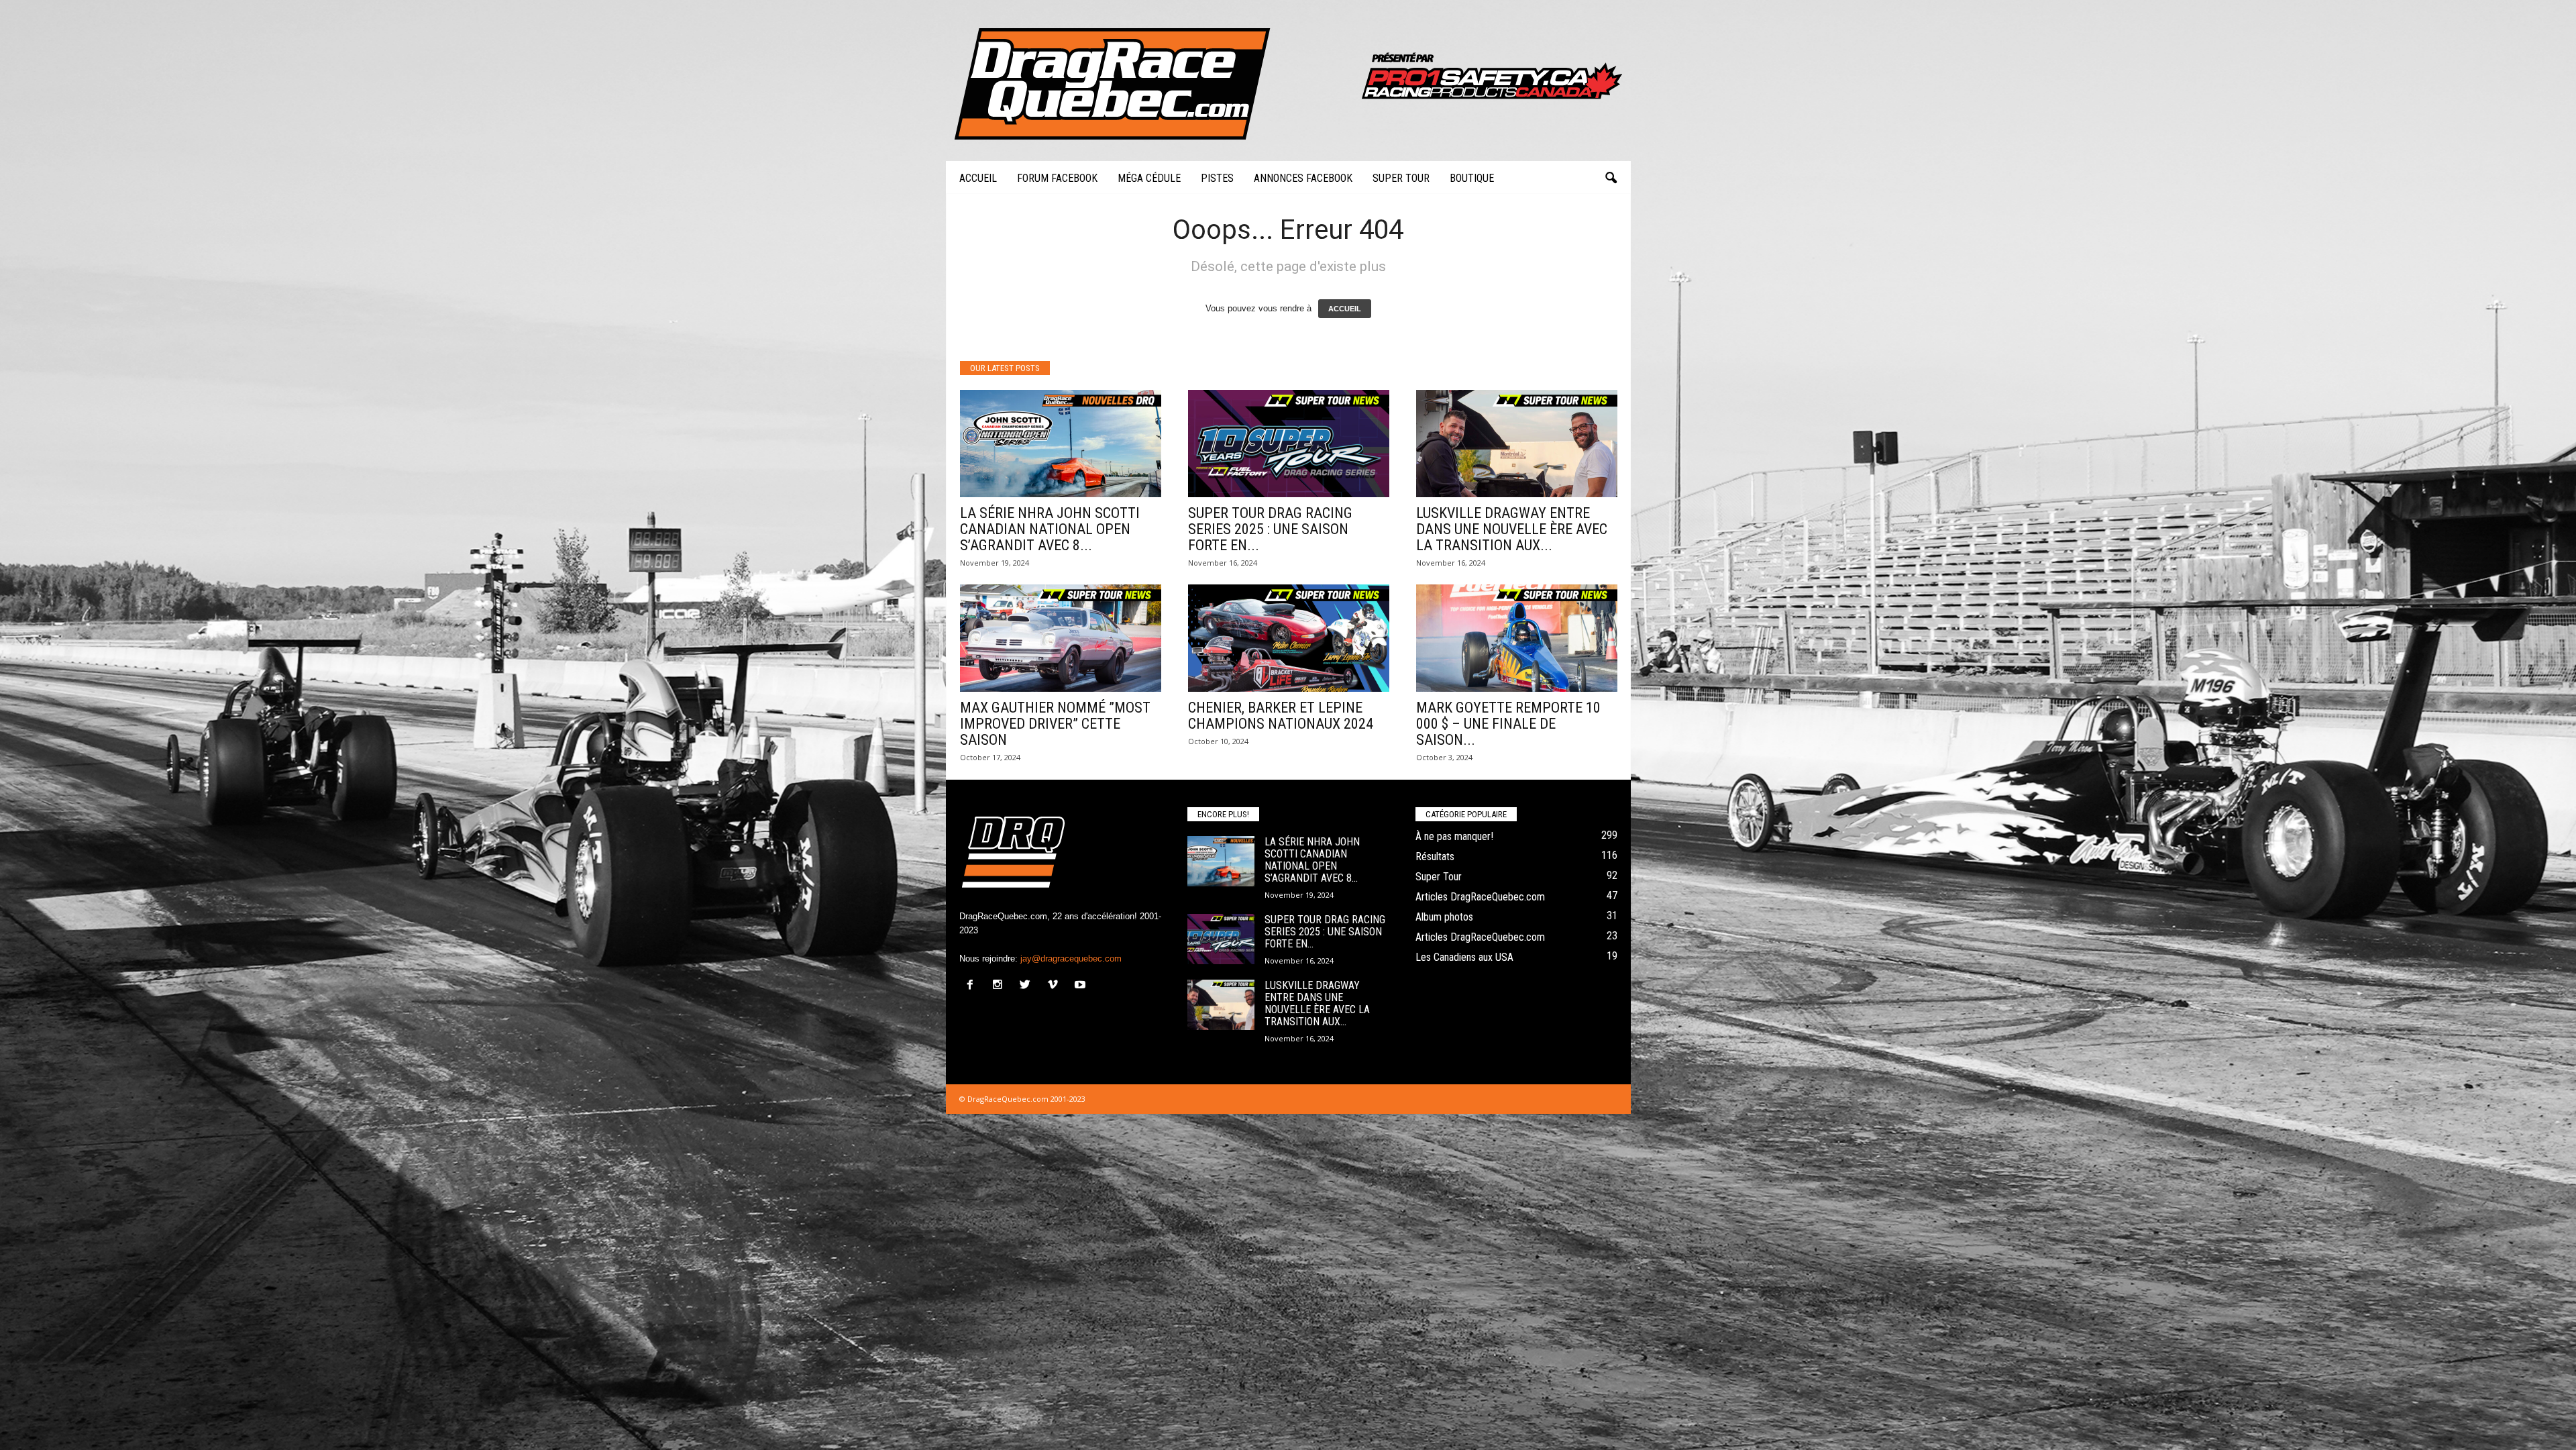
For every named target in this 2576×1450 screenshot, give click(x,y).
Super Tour (1401, 178)
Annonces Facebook (1303, 178)
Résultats (1435, 857)
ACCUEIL (1345, 309)
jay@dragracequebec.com (1071, 959)
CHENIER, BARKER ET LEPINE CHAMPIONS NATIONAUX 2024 (1281, 716)
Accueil (978, 178)
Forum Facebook (1057, 178)
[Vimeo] (1056, 986)
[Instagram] (1001, 986)
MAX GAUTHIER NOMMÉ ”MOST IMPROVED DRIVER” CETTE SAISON (1055, 724)
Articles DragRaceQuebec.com (1480, 897)
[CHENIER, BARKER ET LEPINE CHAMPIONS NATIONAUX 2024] (1289, 638)
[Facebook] (973, 986)
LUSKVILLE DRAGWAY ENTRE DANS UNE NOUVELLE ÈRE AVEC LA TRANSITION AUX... (1512, 529)
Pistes (1217, 178)
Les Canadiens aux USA (1464, 957)
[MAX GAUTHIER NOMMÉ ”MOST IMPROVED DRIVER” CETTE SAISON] (1061, 638)
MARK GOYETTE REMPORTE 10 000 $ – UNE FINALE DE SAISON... (1508, 724)
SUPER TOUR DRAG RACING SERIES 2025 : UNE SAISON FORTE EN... (1270, 529)
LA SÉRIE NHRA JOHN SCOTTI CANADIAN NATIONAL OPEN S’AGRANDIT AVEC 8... (1050, 529)
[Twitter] (1028, 986)
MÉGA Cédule (1149, 178)
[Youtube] (1082, 986)
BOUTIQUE (1472, 178)
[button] (1611, 178)
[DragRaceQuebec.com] (1288, 81)
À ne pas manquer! (1454, 836)
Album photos (1444, 917)
